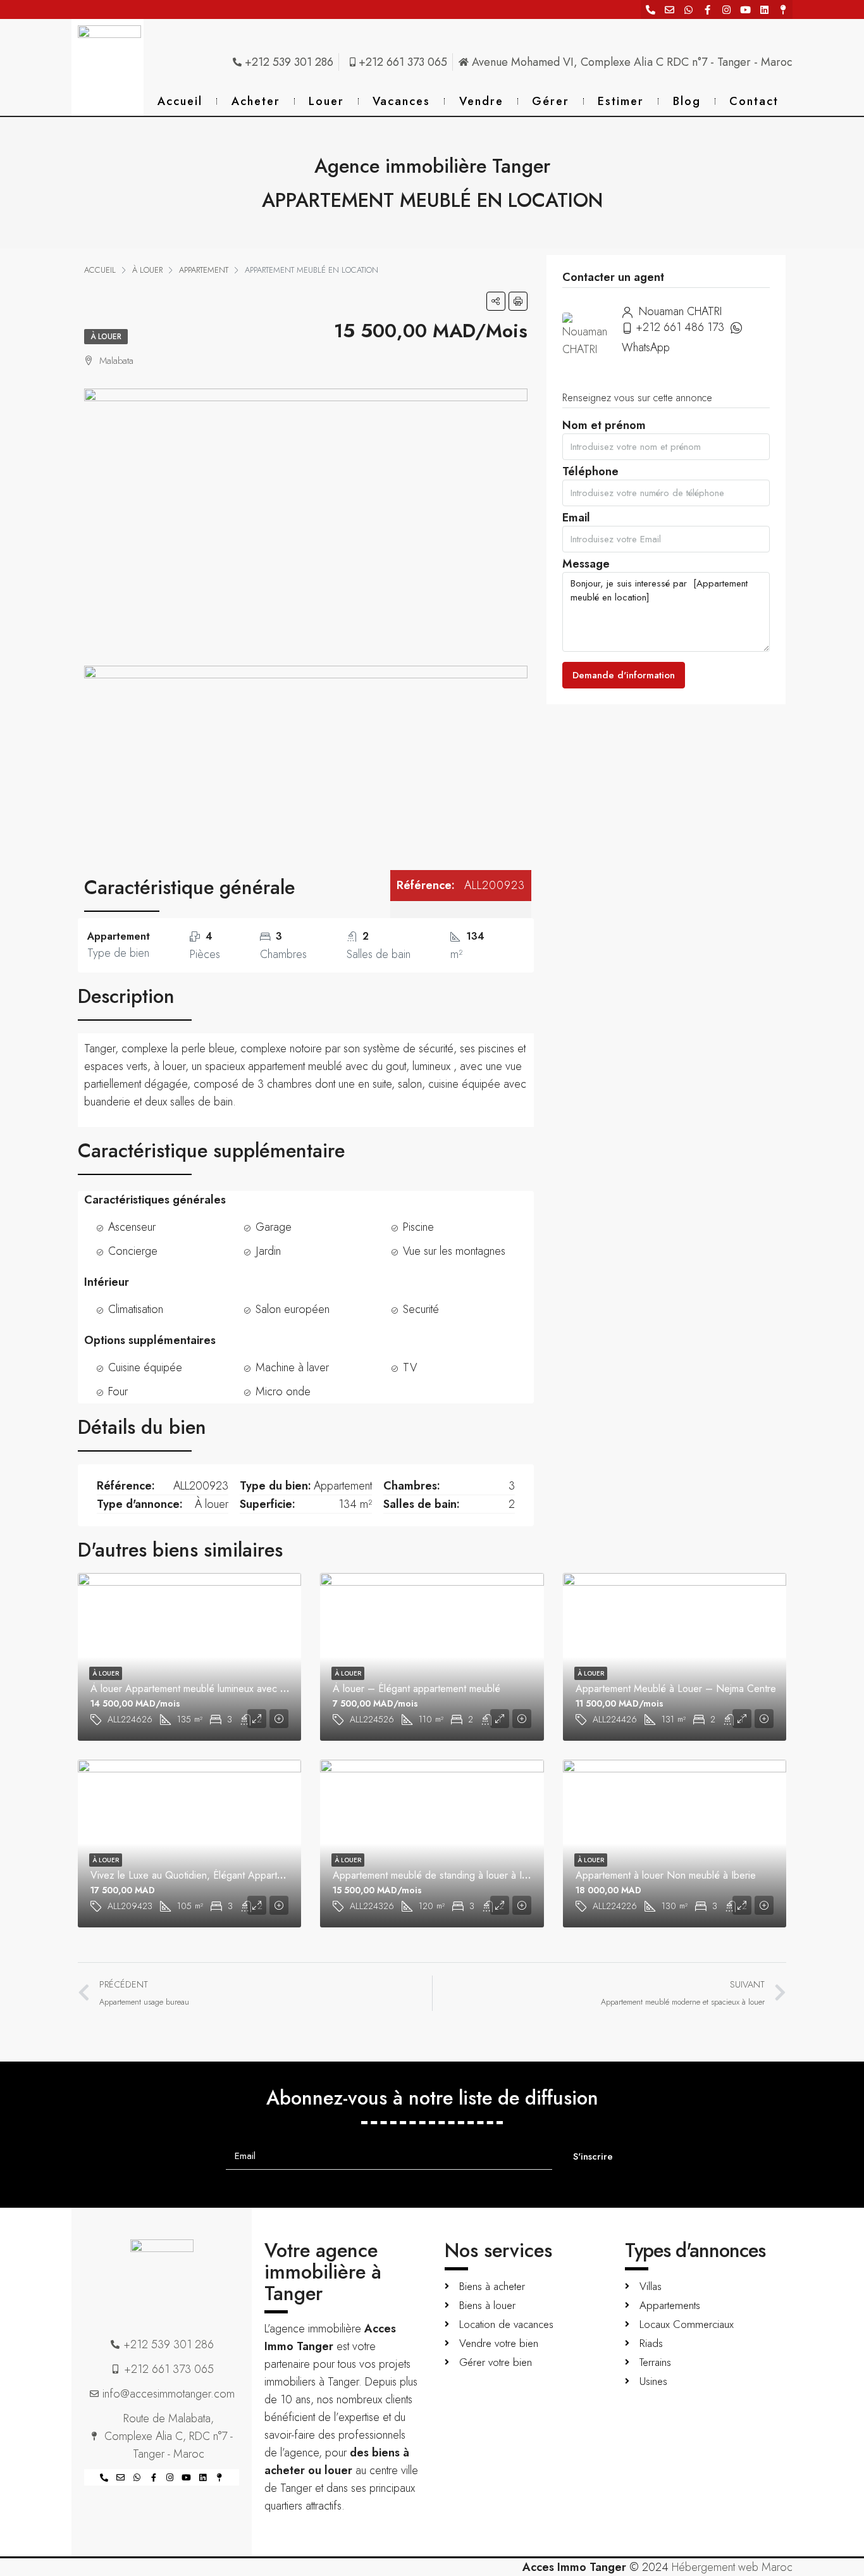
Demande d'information (624, 675)
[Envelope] (669, 9)
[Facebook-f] (707, 9)
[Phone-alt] (650, 9)
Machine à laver (292, 1367)
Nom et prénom (604, 429)
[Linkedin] (764, 9)
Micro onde (283, 1391)
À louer (106, 337)
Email (576, 521)
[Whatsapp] (688, 9)
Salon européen (293, 1309)
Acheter (256, 101)
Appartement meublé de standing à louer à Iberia (438, 1875)
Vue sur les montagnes (454, 1251)
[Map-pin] (783, 9)
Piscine (418, 1227)
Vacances (401, 101)
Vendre (481, 101)
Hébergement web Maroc (732, 2567)
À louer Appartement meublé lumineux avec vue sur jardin (214, 1689)
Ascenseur (132, 1227)
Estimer (621, 101)
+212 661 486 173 (680, 327)
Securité (421, 1309)
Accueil (180, 101)
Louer (326, 101)
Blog (687, 101)
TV (410, 1367)
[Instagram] (726, 9)
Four (118, 1391)
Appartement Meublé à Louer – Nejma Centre (676, 1689)
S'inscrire (593, 2156)
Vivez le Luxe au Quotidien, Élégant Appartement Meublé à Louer (232, 1875)
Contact (754, 101)
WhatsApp (646, 347)
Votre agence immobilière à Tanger (323, 2272)
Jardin (268, 1251)
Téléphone (590, 475)
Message (586, 567)
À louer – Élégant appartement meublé (417, 1689)
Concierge (133, 1251)
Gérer (551, 101)
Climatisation (136, 1309)
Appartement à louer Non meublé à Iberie (666, 1875)
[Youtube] (745, 9)
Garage (274, 1227)
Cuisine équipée (145, 1367)
